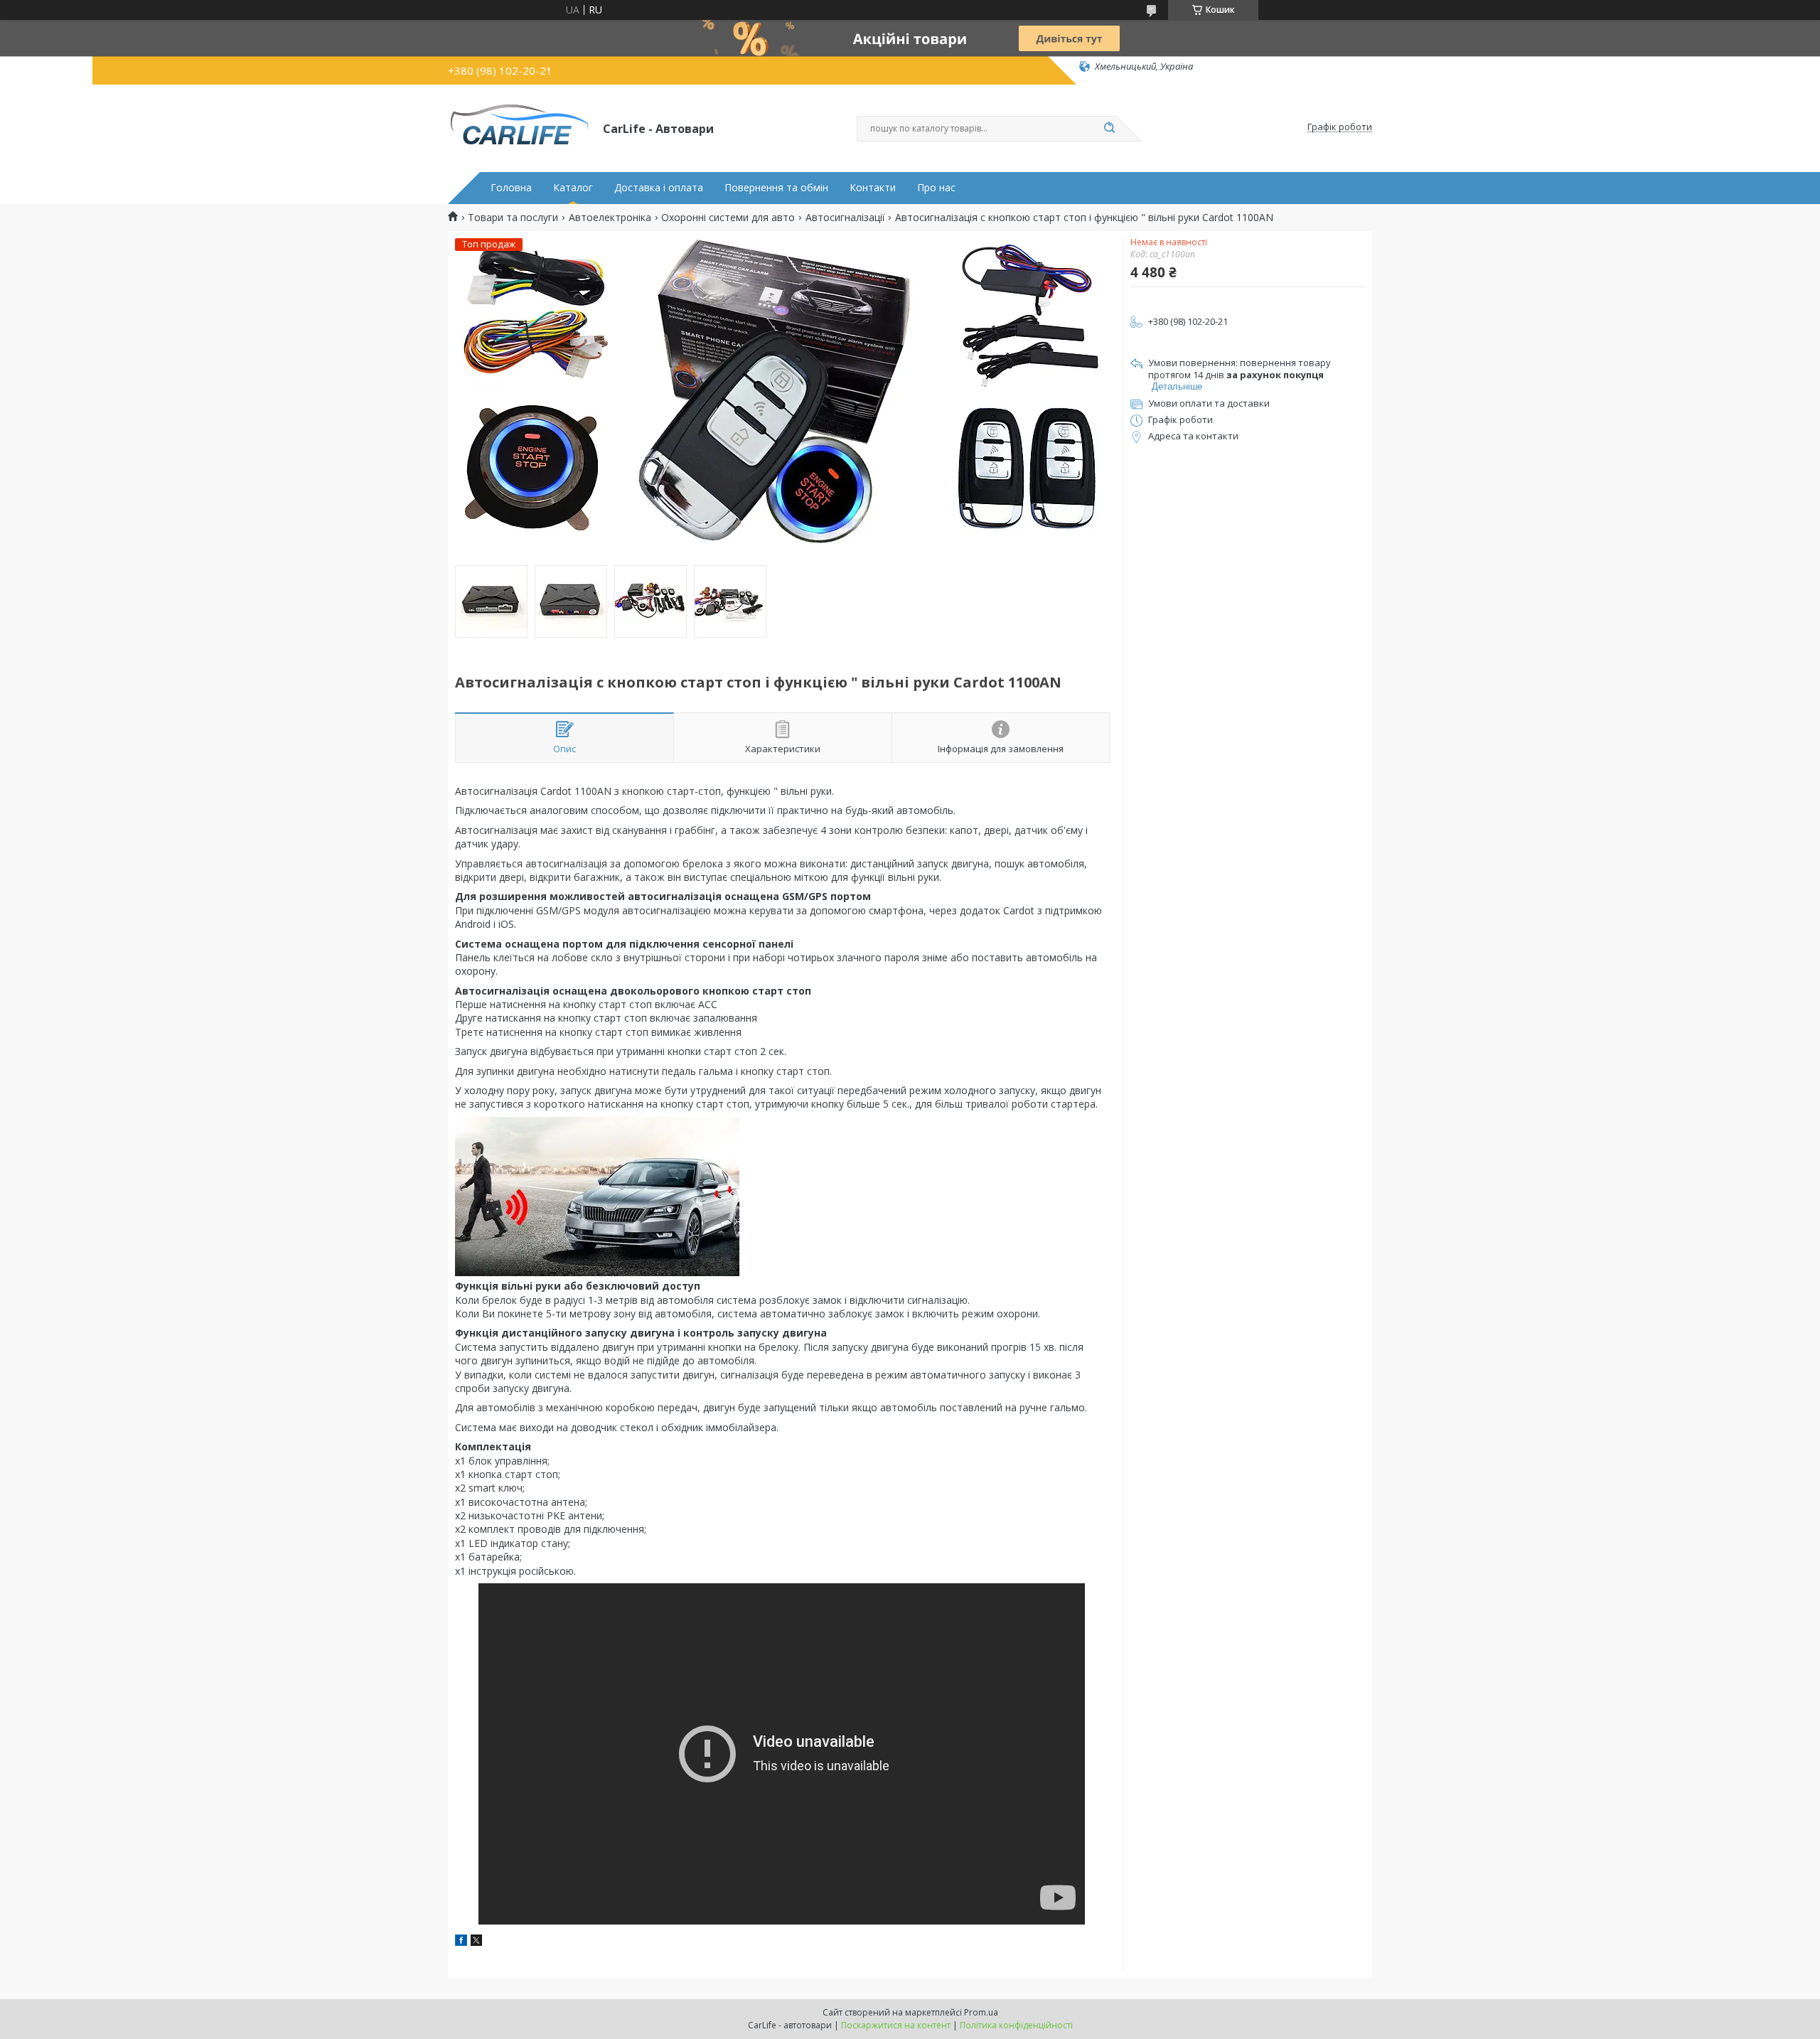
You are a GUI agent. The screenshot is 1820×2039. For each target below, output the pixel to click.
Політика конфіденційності (1016, 2025)
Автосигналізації (845, 218)
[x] (476, 1942)
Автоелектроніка (610, 218)
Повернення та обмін (776, 188)
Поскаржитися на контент (896, 2025)
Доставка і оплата (659, 188)
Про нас (936, 188)
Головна (511, 188)
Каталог (573, 188)
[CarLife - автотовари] (519, 127)
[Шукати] (1109, 129)
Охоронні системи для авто (728, 218)
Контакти (873, 188)
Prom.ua (981, 2012)
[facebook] (461, 1942)
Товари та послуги (513, 218)
